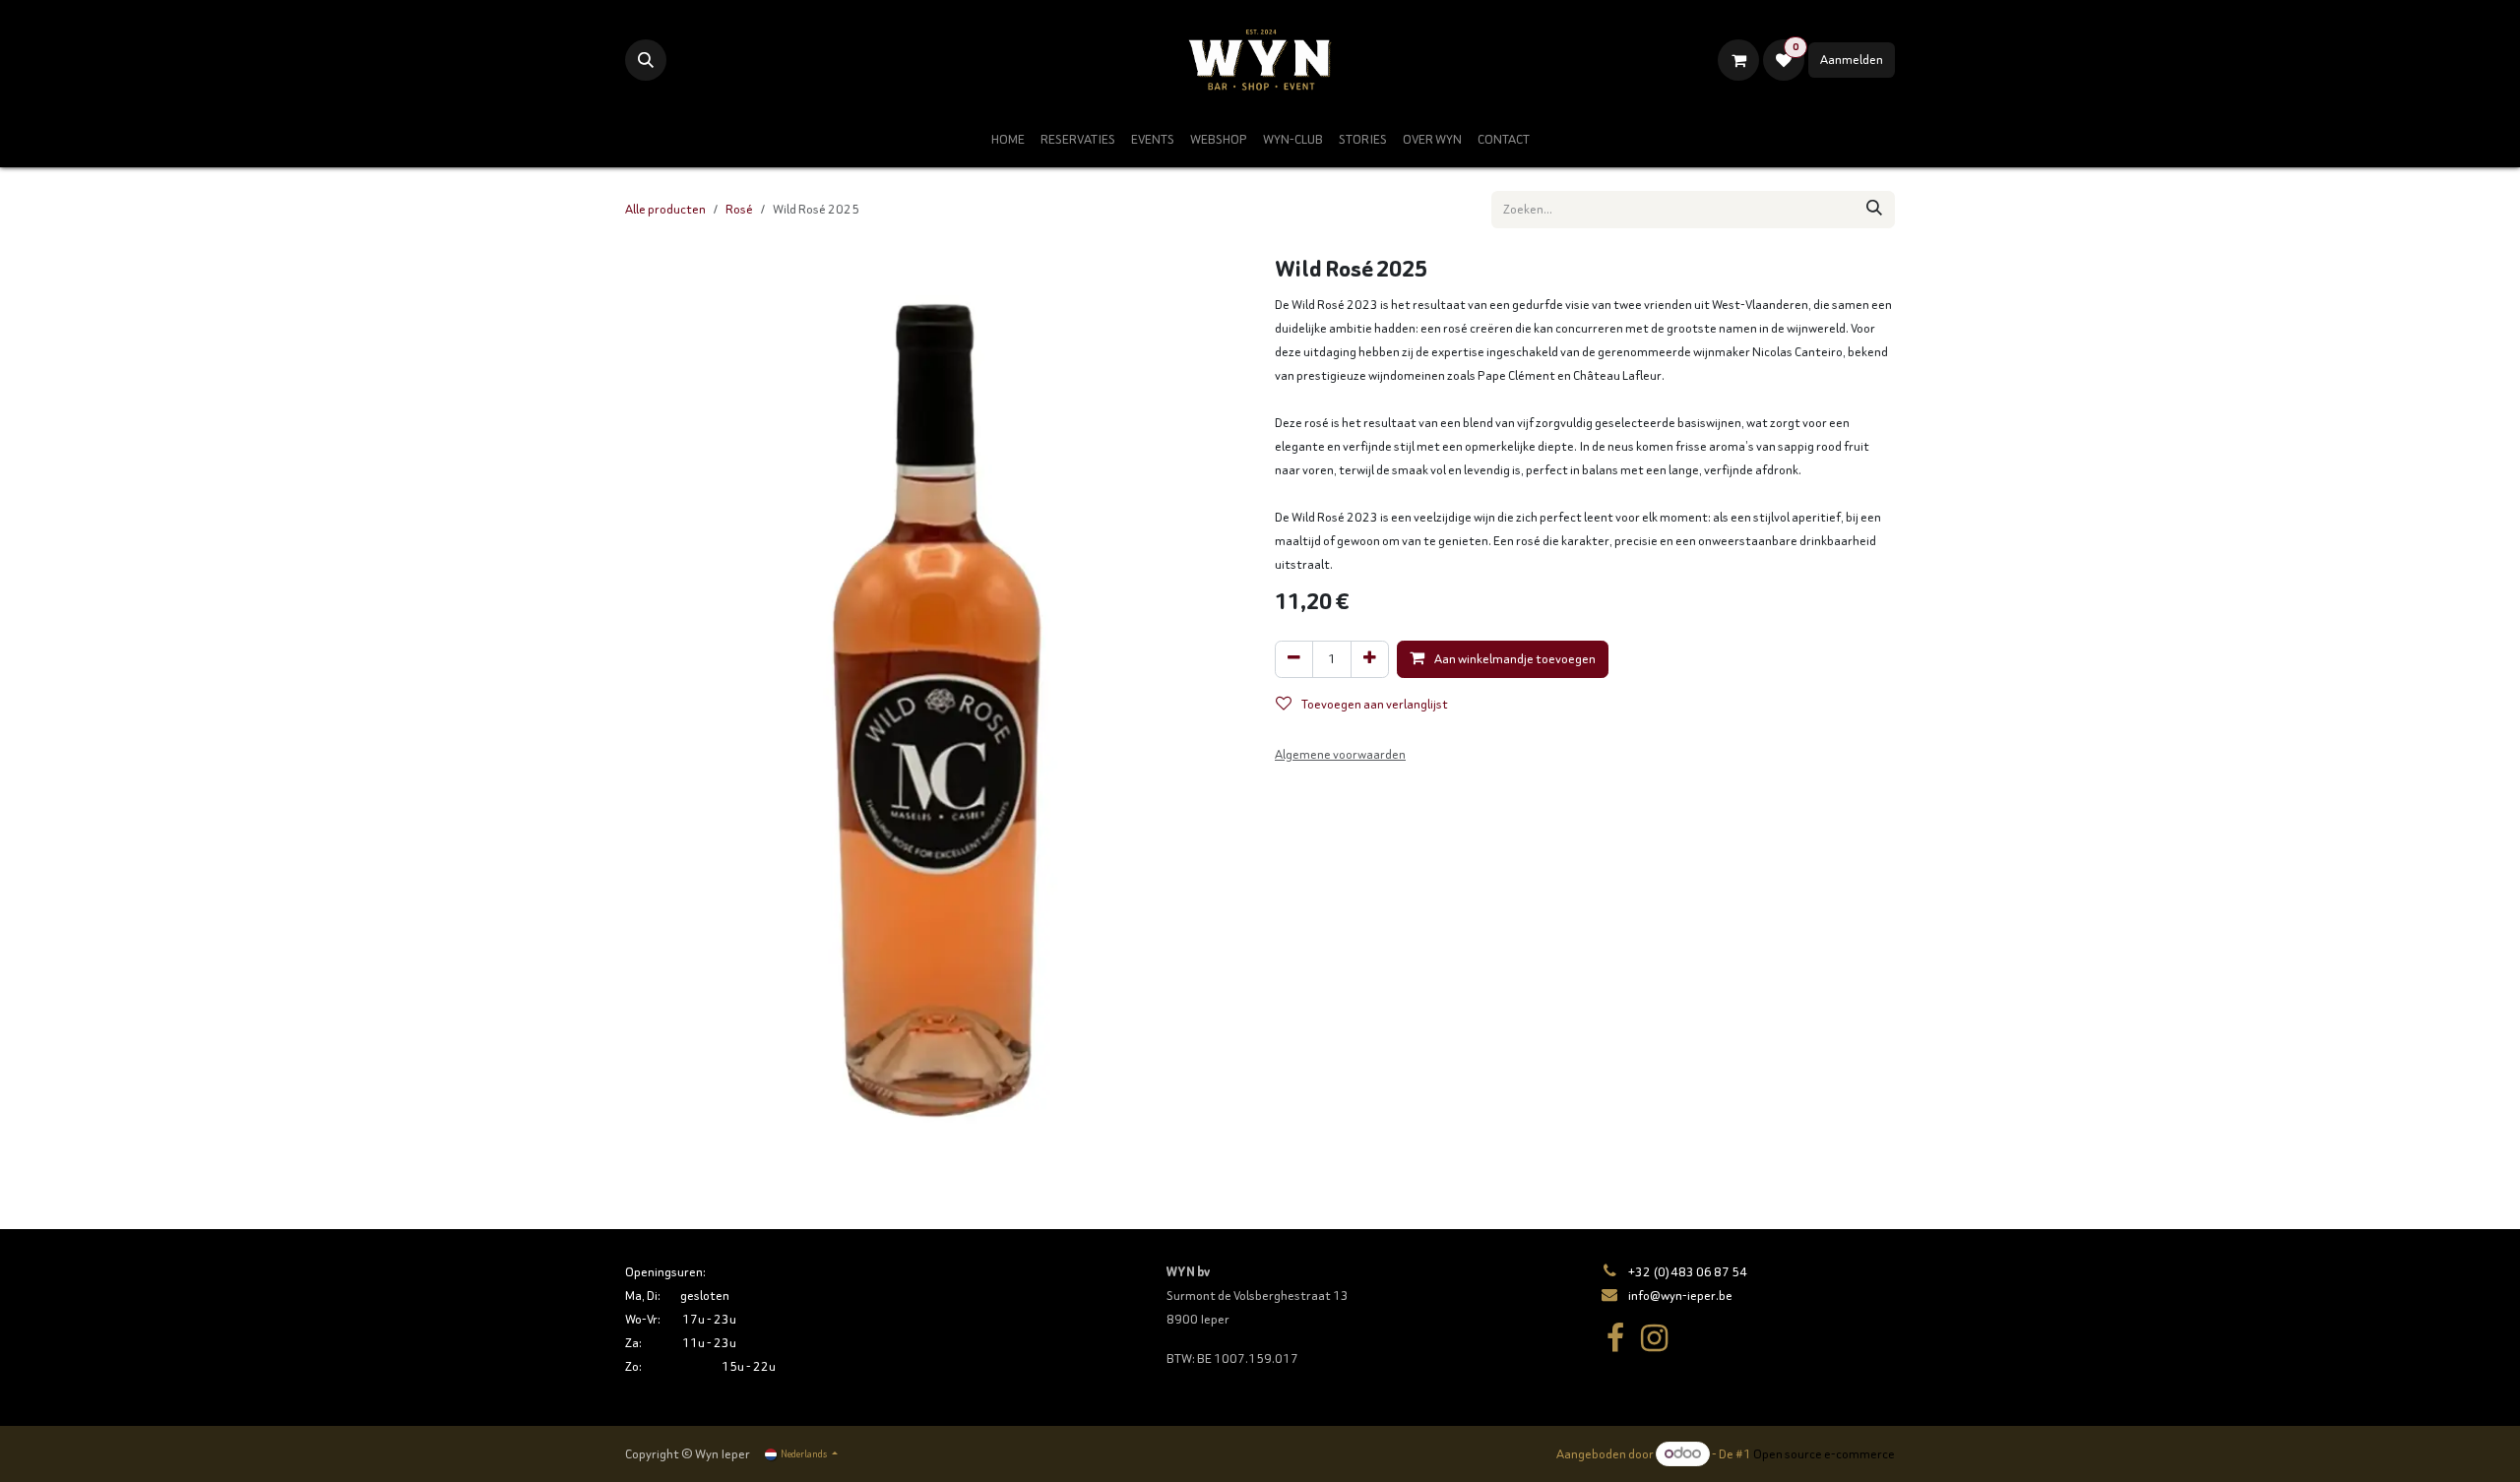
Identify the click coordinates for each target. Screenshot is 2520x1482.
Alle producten (665, 209)
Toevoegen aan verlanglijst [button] (1374, 704)
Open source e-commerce (1824, 1454)
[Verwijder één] (1294, 659)
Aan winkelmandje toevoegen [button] (1514, 659)
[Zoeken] (1874, 210)
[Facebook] (1615, 1338)
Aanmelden (1852, 60)
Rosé (739, 209)
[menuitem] (1008, 140)
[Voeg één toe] (1370, 659)
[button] (646, 60)
